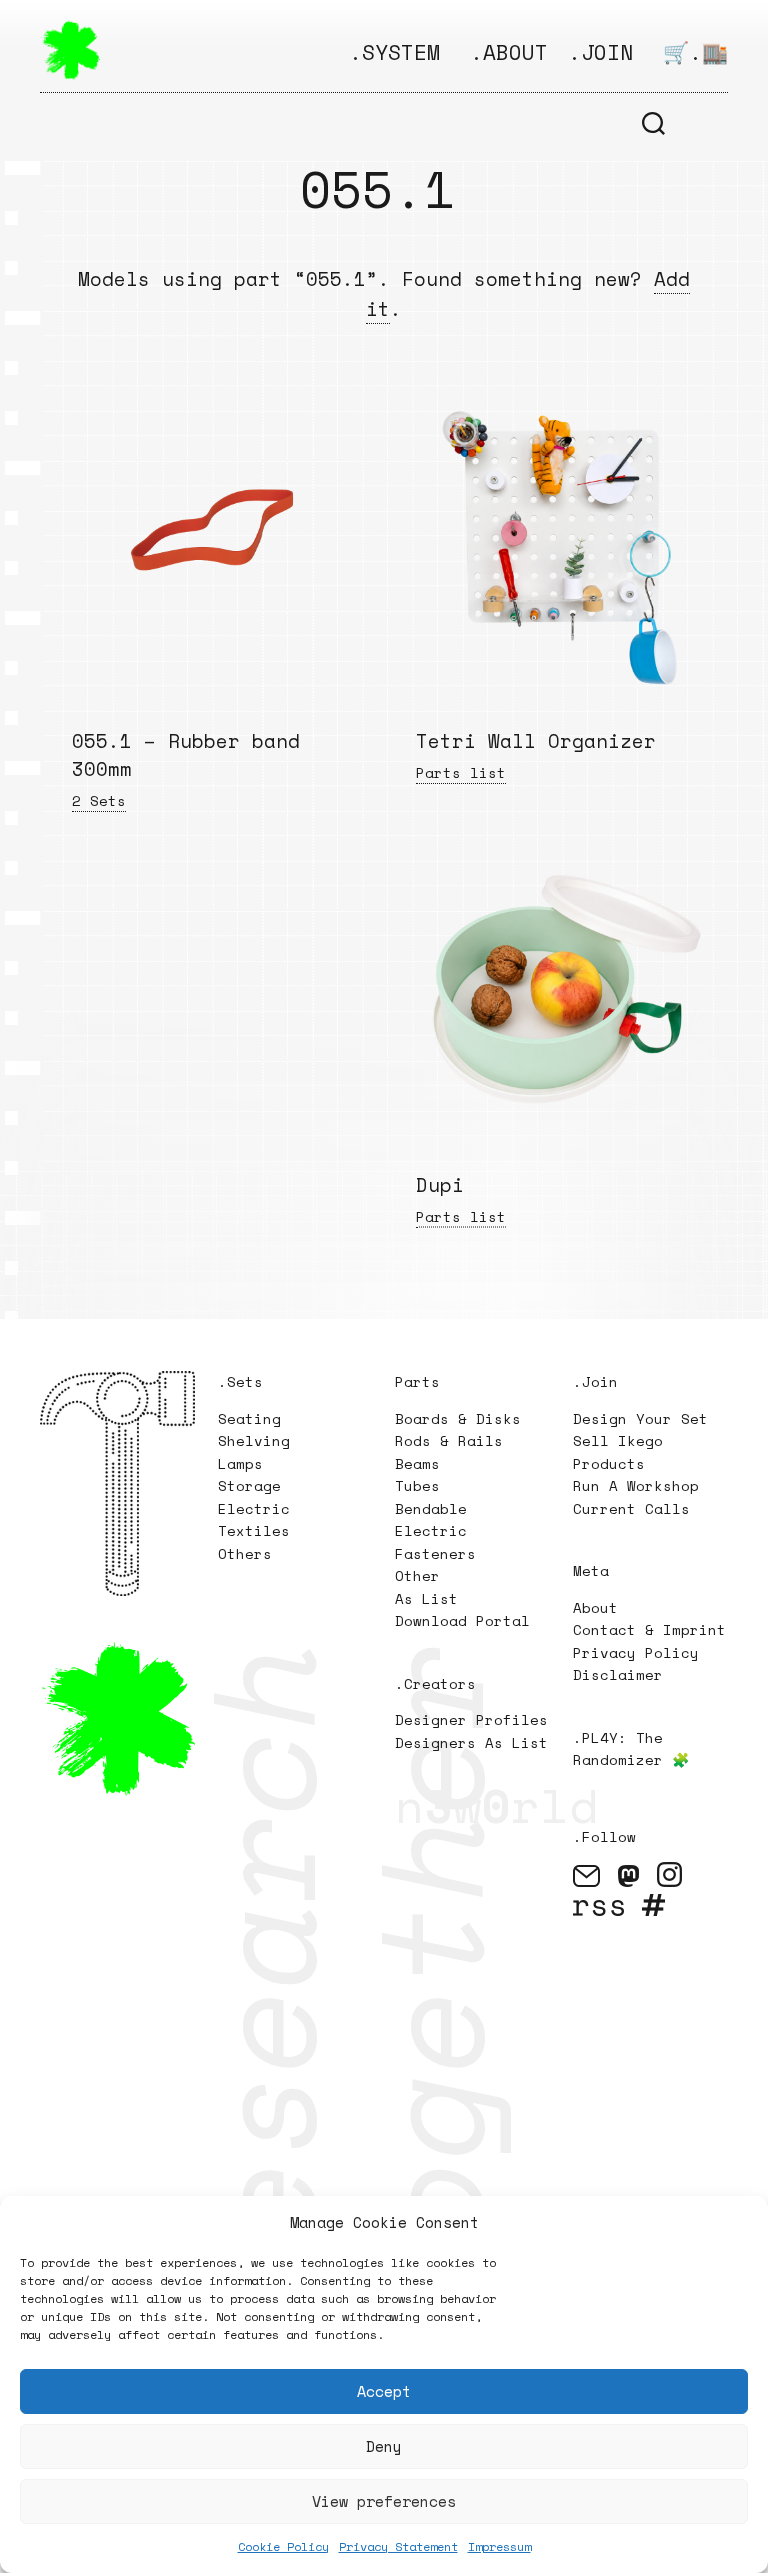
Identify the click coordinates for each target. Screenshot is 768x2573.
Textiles (254, 1530)
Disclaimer (618, 1674)
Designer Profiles (471, 1719)
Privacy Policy (636, 1652)
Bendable (431, 1508)
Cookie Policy (283, 2546)
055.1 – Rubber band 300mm (186, 755)
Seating (249, 1418)
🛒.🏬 (695, 52)
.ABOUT (509, 52)
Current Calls (631, 1508)
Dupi (440, 1184)
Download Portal (462, 1620)
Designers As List (471, 1742)
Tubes (417, 1485)
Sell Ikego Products (618, 1452)
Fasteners (435, 1553)
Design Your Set (640, 1418)
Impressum (499, 2546)
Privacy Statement (398, 2546)
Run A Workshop (636, 1485)
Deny (384, 2446)
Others (245, 1553)
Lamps (240, 1463)
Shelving (254, 1440)
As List (426, 1598)
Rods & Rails (449, 1440)
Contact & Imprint (649, 1629)
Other (417, 1575)
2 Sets (99, 800)
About (595, 1607)
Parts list (461, 772)
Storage (249, 1485)
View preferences (384, 2501)
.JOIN (600, 52)
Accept (384, 2391)
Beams (417, 1463)
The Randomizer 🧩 (631, 1749)
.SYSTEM (394, 52)
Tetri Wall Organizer (536, 741)
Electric (258, 1508)
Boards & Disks (458, 1418)
